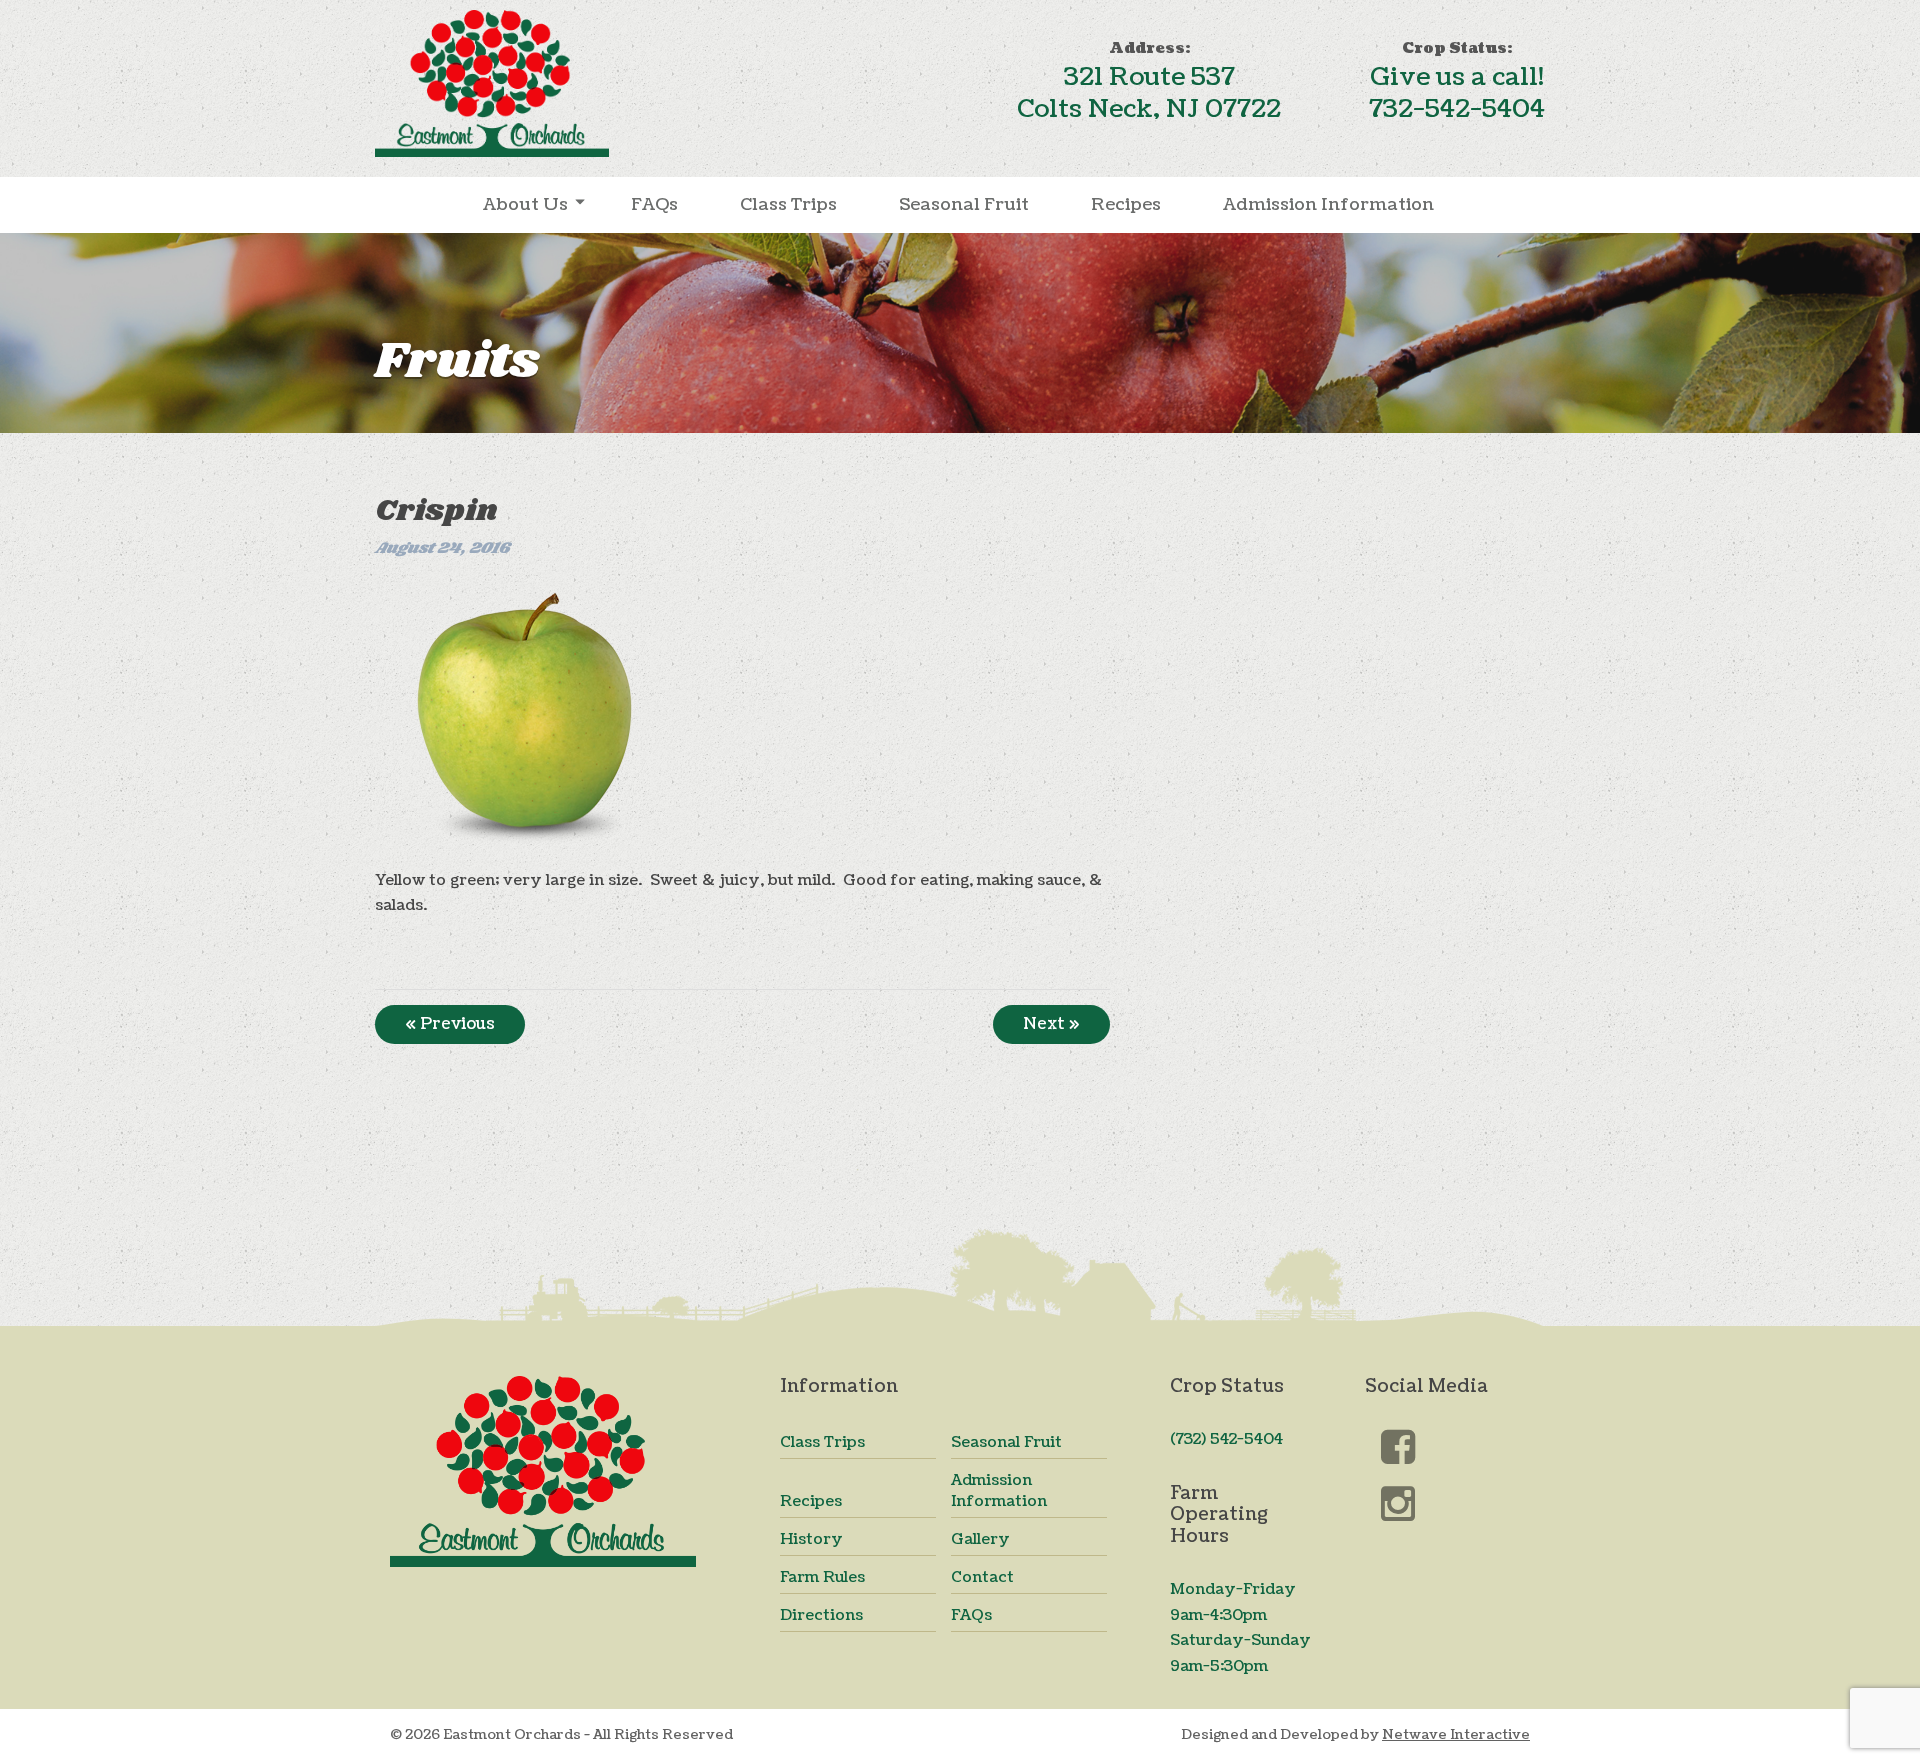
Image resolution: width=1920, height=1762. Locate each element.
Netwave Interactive (1456, 1734)
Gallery (980, 1539)
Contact (982, 1577)
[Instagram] (1398, 1504)
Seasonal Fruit (964, 204)
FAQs (654, 204)
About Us (525, 204)
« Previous (450, 1024)
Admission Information (1328, 204)
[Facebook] (1398, 1450)
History (811, 1539)
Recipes (1126, 204)
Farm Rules (822, 1577)
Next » (1051, 1024)
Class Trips (788, 204)
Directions (821, 1615)
